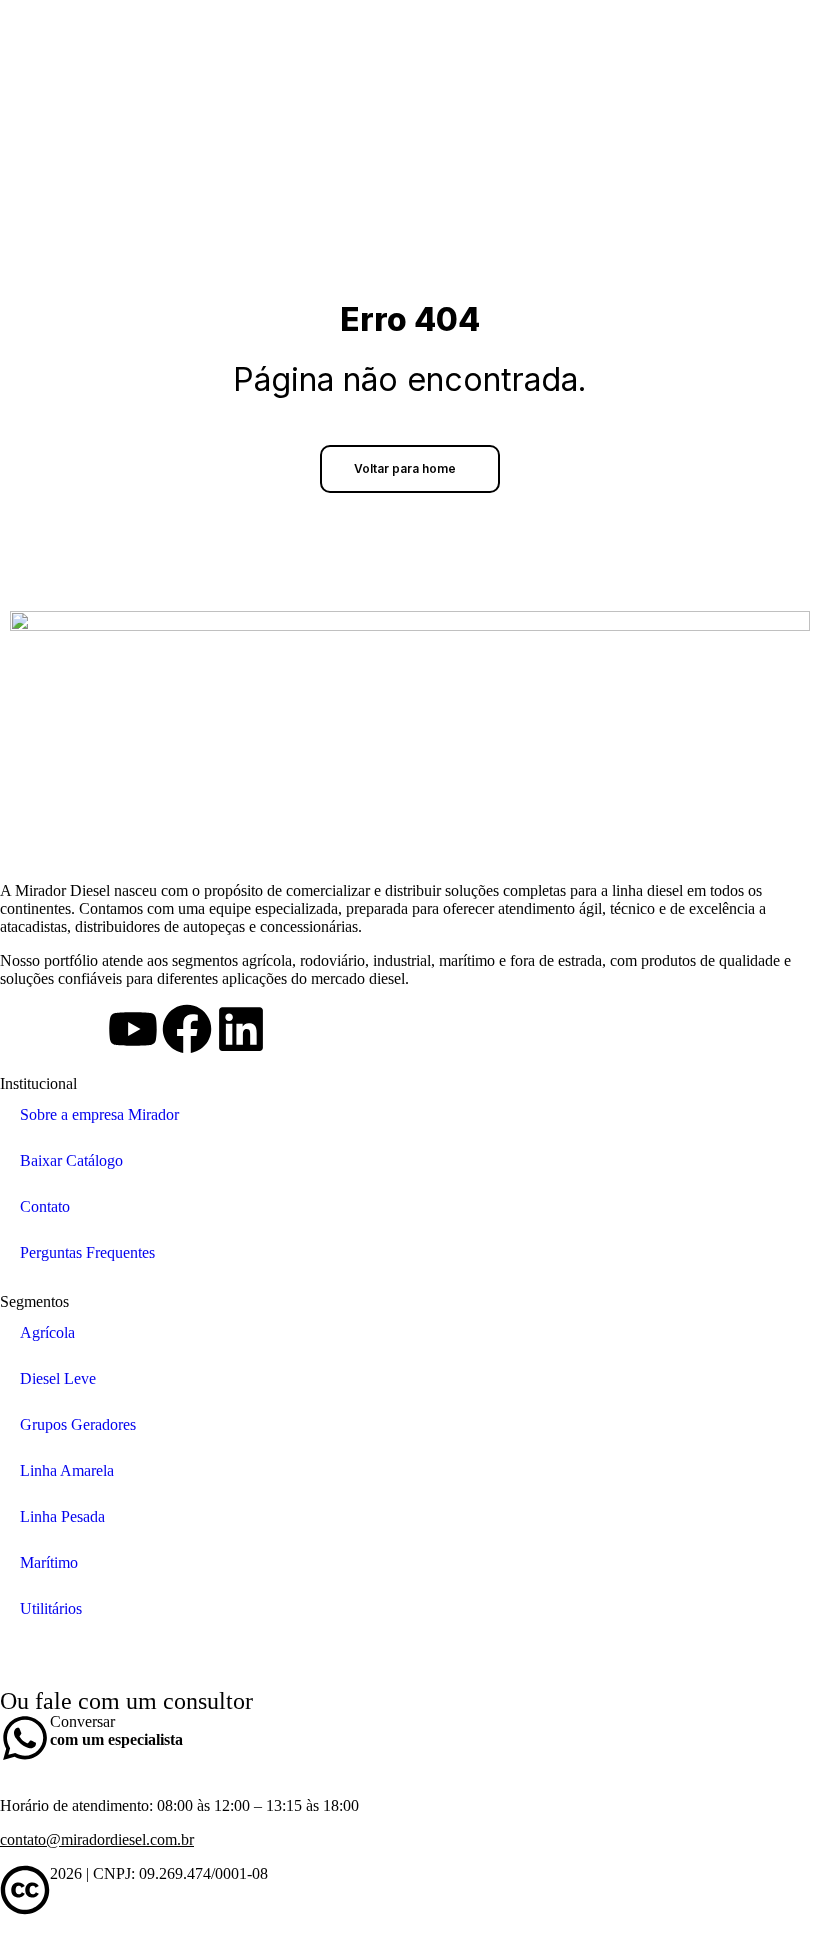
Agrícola (47, 1332)
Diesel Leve (58, 1378)
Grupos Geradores (78, 1424)
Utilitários (51, 1608)
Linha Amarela (67, 1470)
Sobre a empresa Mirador (99, 1114)
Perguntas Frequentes (87, 1252)
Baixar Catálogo (71, 1160)
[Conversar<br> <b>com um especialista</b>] (25, 1738)
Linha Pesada (62, 1516)
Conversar (116, 1730)
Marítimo (49, 1562)
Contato (45, 1206)
